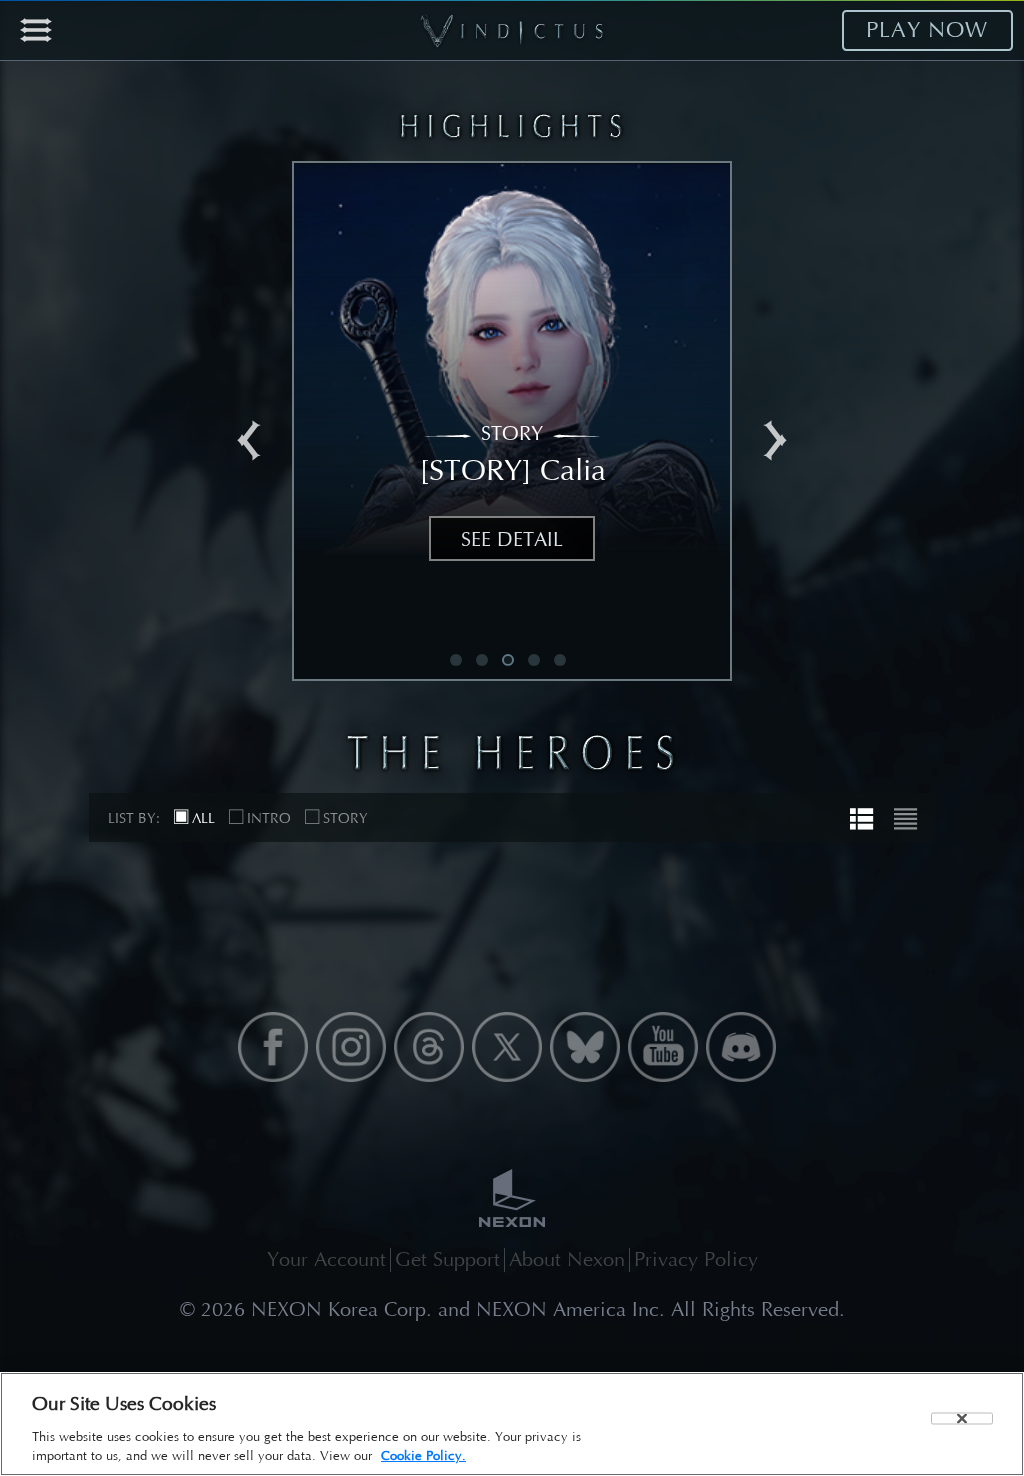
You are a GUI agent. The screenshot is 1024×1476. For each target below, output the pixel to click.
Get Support (447, 1259)
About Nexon (567, 1259)
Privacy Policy (696, 1259)
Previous (249, 441)
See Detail (512, 539)
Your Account (326, 1259)
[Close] (962, 1418)
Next (775, 441)
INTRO (269, 818)
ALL (203, 818)
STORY (345, 818)
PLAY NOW (927, 30)
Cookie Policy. (423, 1455)
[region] (512, 1424)
